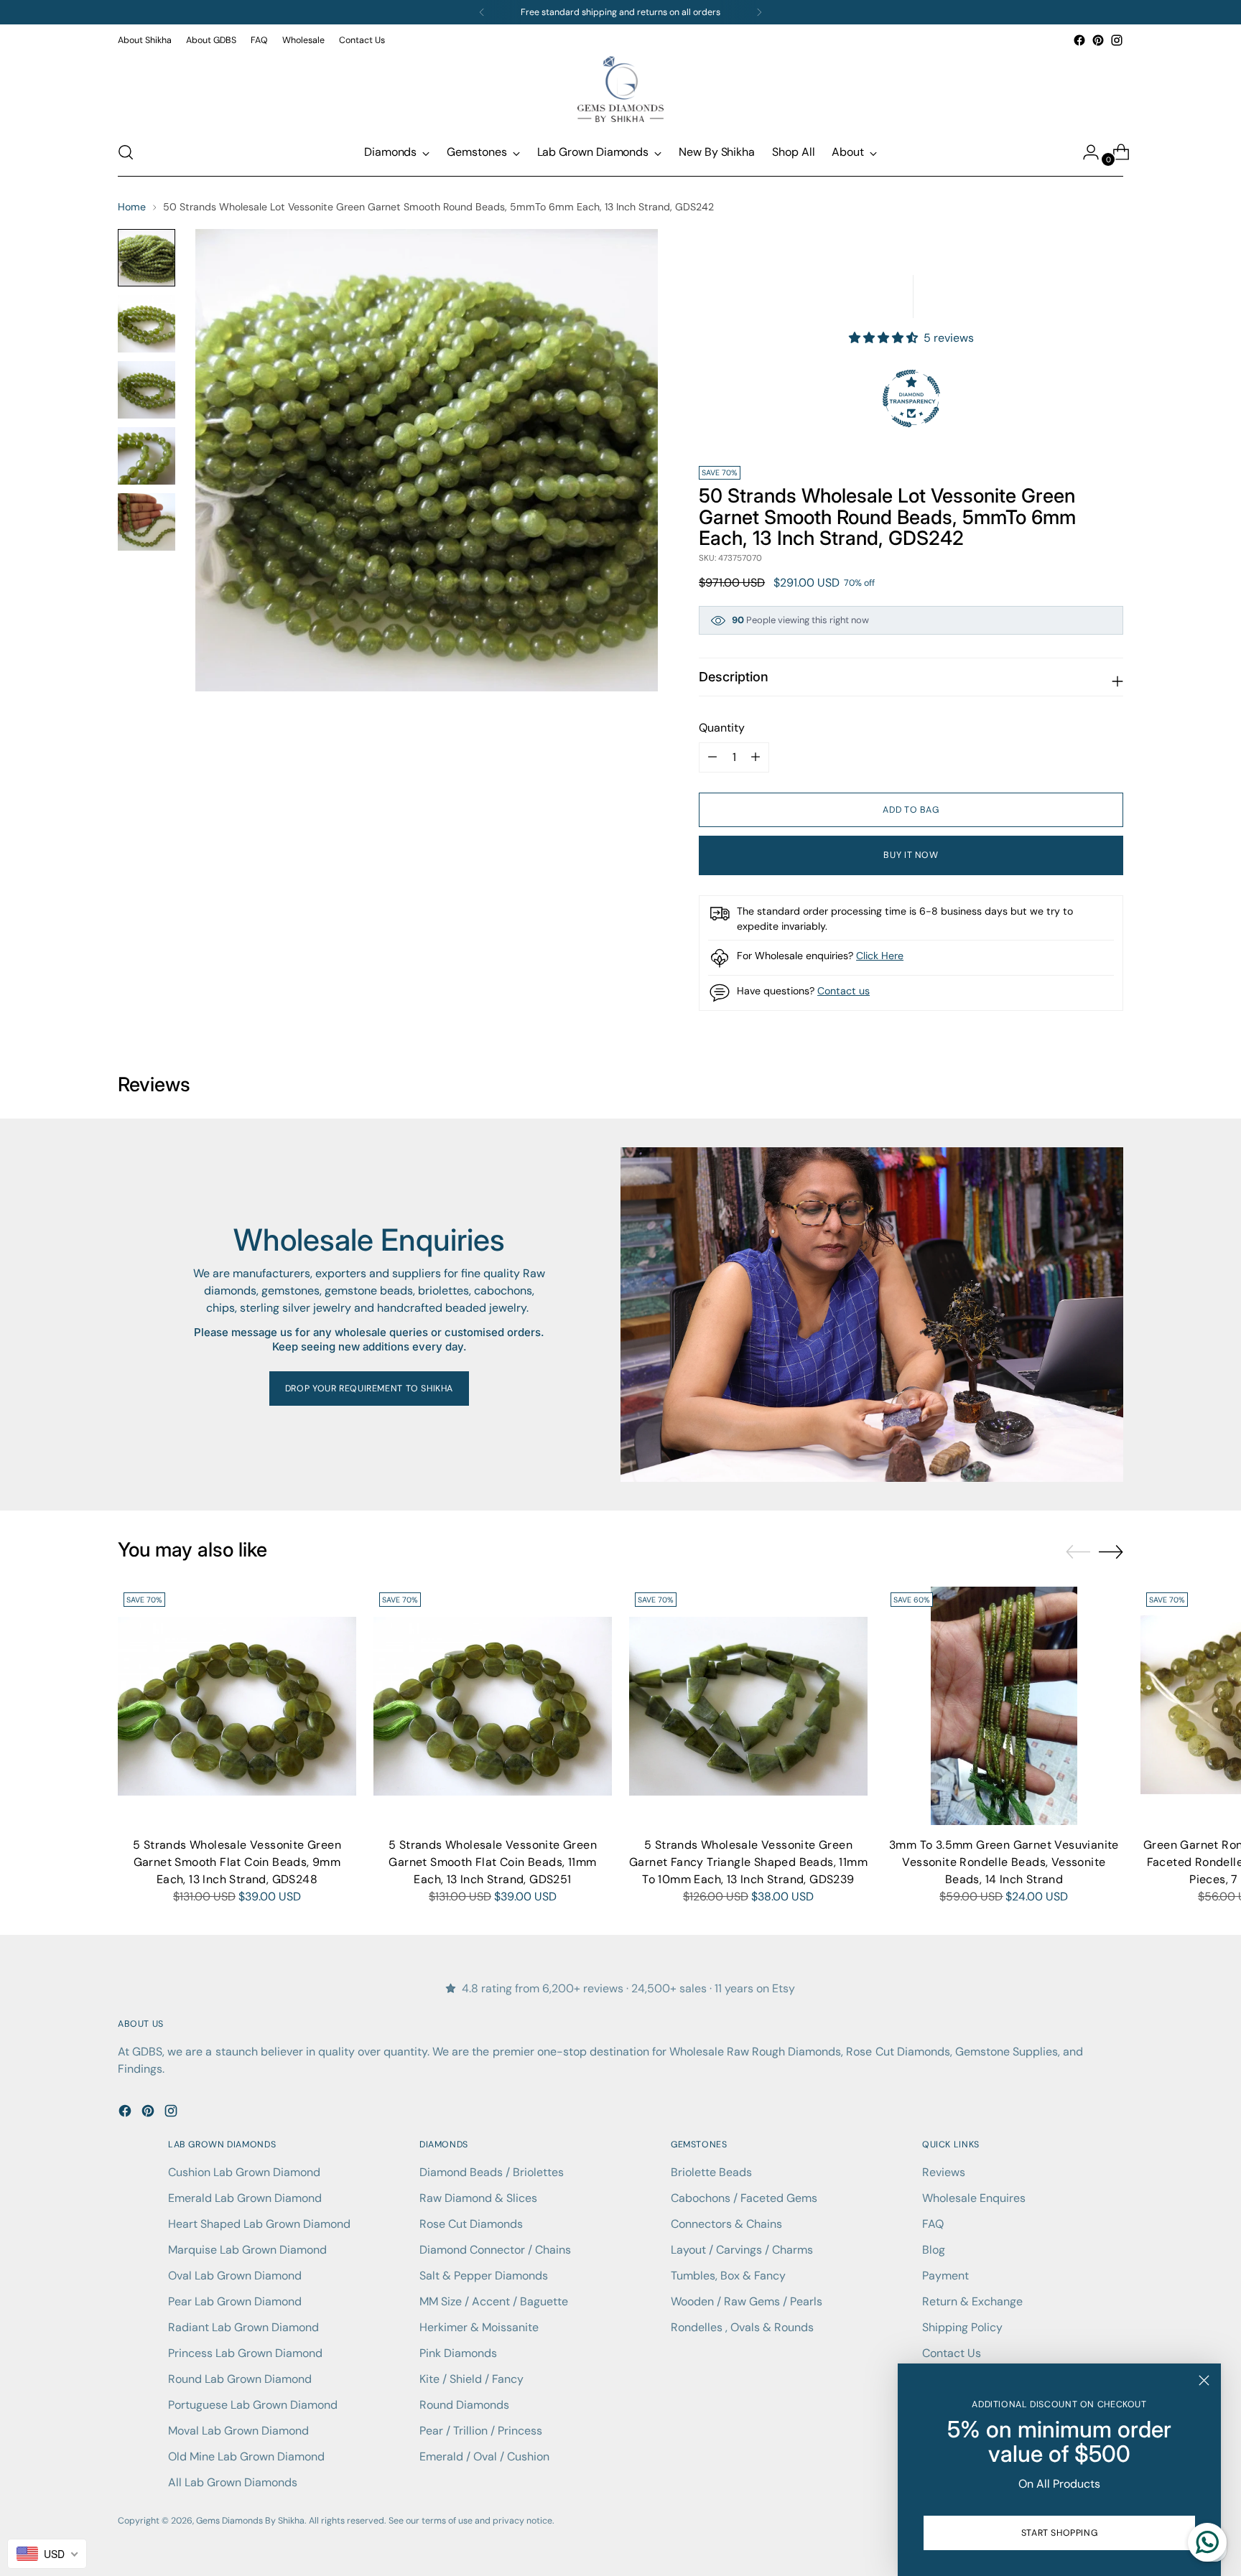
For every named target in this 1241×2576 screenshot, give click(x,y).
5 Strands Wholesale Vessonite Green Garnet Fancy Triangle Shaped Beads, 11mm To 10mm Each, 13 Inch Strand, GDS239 (748, 1862)
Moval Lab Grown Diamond (238, 2431)
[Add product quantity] (712, 757)
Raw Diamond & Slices (478, 2198)
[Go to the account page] (1085, 152)
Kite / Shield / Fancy (471, 2379)
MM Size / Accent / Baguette (494, 2301)
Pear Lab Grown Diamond (235, 2301)
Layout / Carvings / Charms (742, 2250)
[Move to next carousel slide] (1111, 1551)
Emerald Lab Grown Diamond (245, 2198)
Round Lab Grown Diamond (240, 2379)
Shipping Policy (962, 2327)
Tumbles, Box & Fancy (728, 2276)
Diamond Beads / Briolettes (492, 2172)
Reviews (944, 2172)
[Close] (1204, 2380)
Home (132, 207)
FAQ (933, 2224)
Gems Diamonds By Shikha (250, 2521)
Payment (945, 2276)
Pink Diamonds (458, 2353)
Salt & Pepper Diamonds (484, 2276)
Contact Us (952, 2353)
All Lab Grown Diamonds (233, 2482)
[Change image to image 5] (147, 522)
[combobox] (47, 2554)
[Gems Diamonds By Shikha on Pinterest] (1098, 40)
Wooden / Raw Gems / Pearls (747, 2301)
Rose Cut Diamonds (471, 2224)
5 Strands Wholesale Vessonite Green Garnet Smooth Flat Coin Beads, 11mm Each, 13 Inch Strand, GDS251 (493, 1862)
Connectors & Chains (726, 2224)
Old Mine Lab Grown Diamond (246, 2456)
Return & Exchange (972, 2301)
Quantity (722, 728)
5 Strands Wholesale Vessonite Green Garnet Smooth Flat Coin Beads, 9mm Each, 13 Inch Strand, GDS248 (237, 1862)
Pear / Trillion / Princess (481, 2431)
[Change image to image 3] (147, 390)
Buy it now (911, 855)
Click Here (880, 956)
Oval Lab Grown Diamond (235, 2276)
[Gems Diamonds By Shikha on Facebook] (1079, 40)
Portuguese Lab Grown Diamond (253, 2405)
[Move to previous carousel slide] (1078, 1552)
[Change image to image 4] (147, 456)
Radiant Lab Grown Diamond (243, 2327)
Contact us (843, 991)
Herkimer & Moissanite (479, 2327)
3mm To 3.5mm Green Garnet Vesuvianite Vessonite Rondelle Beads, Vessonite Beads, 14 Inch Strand (1004, 1862)
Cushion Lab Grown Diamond (244, 2172)
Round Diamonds (464, 2405)
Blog (934, 2250)
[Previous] (482, 12)
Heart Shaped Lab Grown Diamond (259, 2224)
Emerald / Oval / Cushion (484, 2456)
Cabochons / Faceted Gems (744, 2198)
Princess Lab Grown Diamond (245, 2353)
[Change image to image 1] (147, 258)
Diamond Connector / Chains (495, 2250)
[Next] (759, 12)
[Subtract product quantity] (756, 757)
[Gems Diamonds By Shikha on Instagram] (1117, 40)
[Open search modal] (126, 152)
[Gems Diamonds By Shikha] (620, 89)
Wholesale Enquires (974, 2198)
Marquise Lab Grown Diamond (247, 2250)
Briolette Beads (711, 2172)
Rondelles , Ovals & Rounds (742, 2327)
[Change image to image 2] (147, 324)
